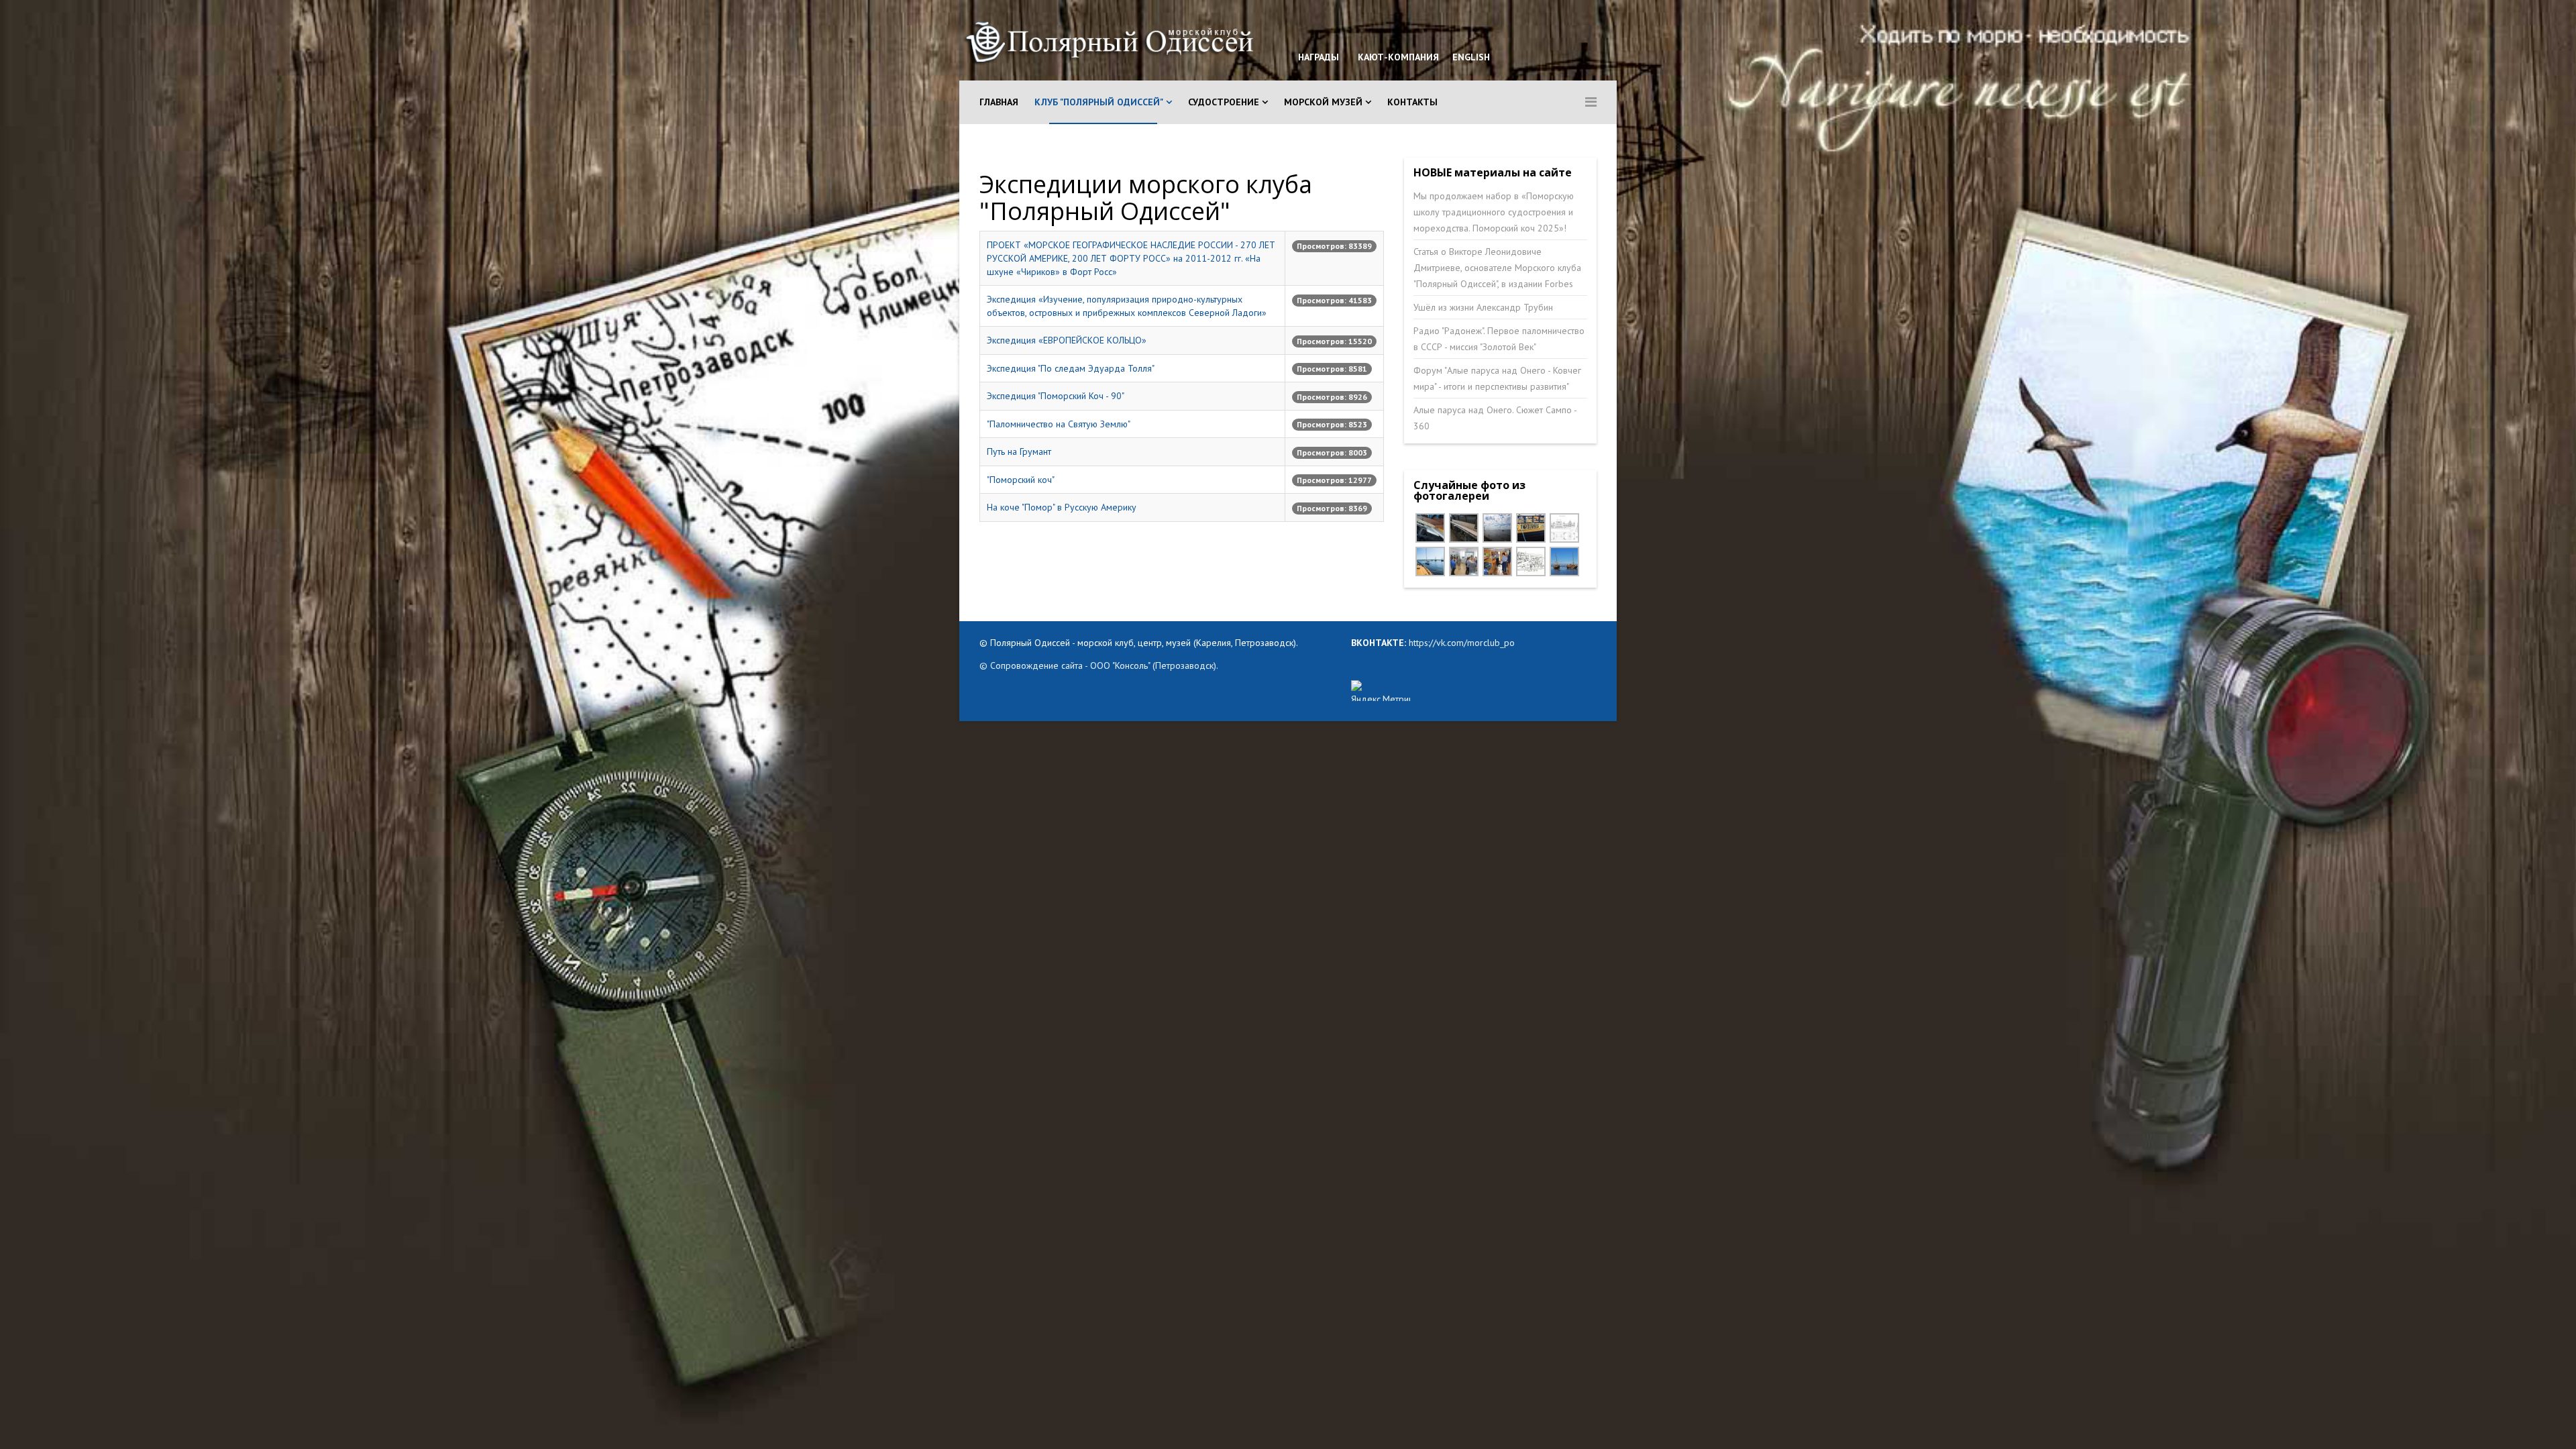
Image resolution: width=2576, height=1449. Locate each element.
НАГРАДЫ (1319, 57)
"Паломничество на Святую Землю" (1059, 424)
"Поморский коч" (1021, 480)
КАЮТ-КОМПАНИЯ (1397, 57)
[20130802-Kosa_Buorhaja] (1564, 561)
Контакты (1412, 102)
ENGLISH (1470, 57)
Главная (999, 102)
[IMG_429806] (1497, 561)
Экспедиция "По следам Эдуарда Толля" (1071, 368)
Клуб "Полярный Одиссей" (1099, 102)
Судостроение (1224, 102)
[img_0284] (1464, 561)
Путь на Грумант (1019, 451)
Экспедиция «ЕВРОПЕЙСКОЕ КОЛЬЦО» (1067, 340)
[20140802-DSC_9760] (1430, 561)
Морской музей (1323, 102)
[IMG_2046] (1497, 528)
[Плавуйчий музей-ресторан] (1564, 528)
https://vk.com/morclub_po (1460, 643)
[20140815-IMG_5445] (1531, 528)
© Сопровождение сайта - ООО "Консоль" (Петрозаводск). (1099, 665)
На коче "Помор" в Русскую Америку (1062, 507)
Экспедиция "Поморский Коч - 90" (1056, 396)
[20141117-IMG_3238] (1464, 528)
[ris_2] (1531, 561)
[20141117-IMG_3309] (1430, 528)
